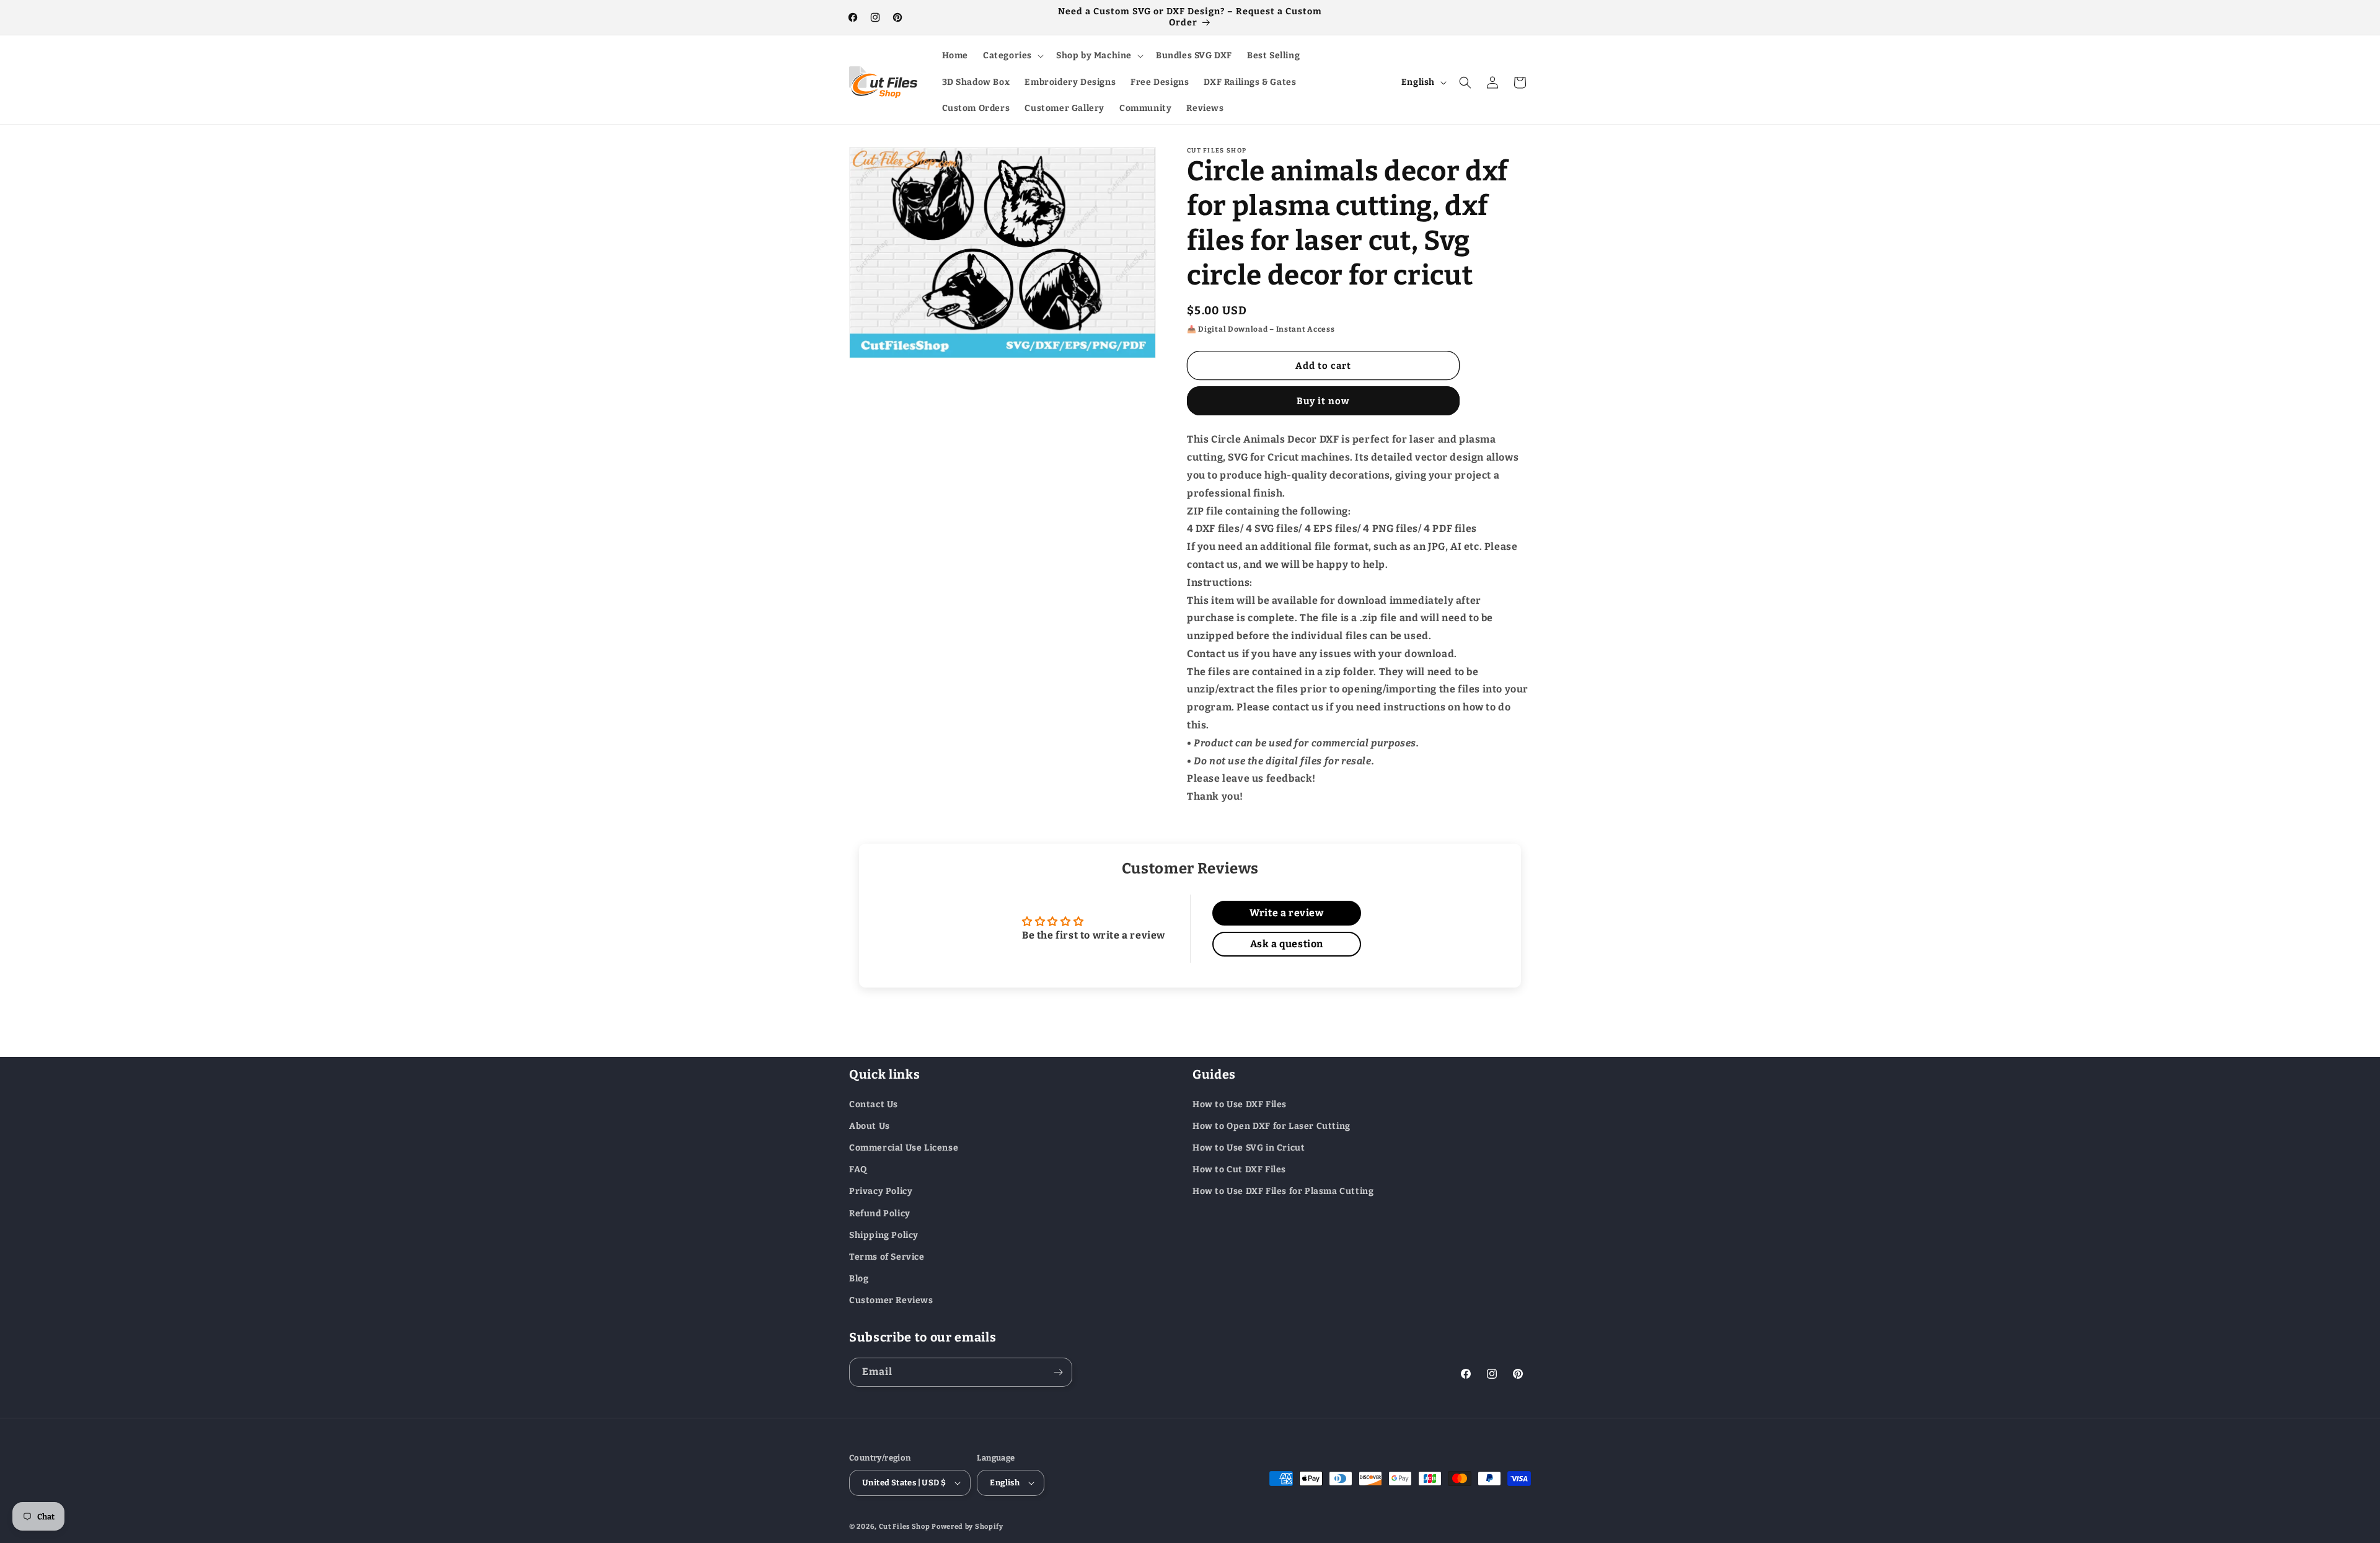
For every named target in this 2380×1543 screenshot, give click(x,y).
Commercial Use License (904, 1147)
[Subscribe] (1058, 1372)
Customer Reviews (891, 1300)
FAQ (858, 1169)
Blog (859, 1278)
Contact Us (874, 1104)
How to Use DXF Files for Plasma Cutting (1283, 1191)
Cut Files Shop (905, 1527)
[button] (1012, 56)
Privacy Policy (881, 1191)
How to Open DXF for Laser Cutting (1272, 1125)
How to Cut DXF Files (1239, 1169)
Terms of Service (887, 1256)
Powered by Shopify (967, 1527)
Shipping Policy (884, 1235)
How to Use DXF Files (1240, 1104)
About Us (870, 1125)
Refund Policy (880, 1213)
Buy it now (1323, 401)
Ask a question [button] (1287, 944)
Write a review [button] (1286, 913)
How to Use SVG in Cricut (1249, 1147)
